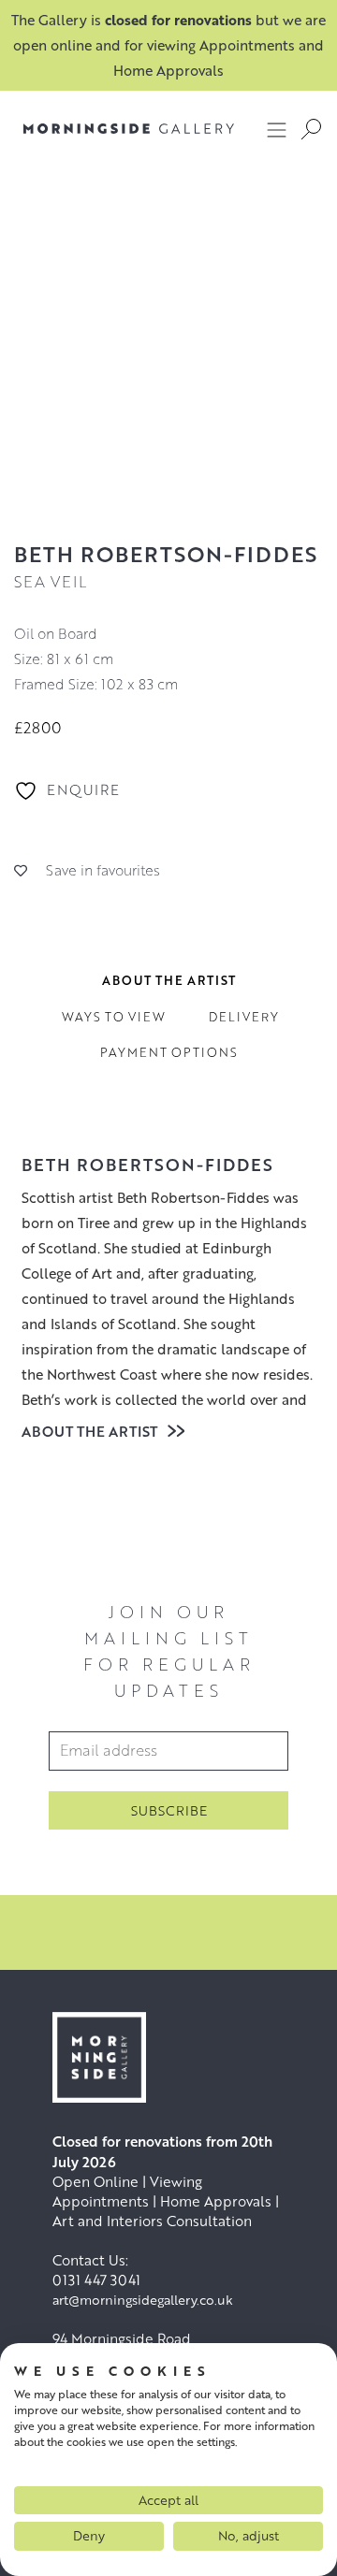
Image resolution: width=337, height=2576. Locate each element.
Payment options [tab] (169, 1052)
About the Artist (91, 1431)
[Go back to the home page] (115, 129)
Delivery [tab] (244, 1017)
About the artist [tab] (169, 980)
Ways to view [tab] (114, 1017)
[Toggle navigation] (277, 129)
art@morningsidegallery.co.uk (143, 2300)
